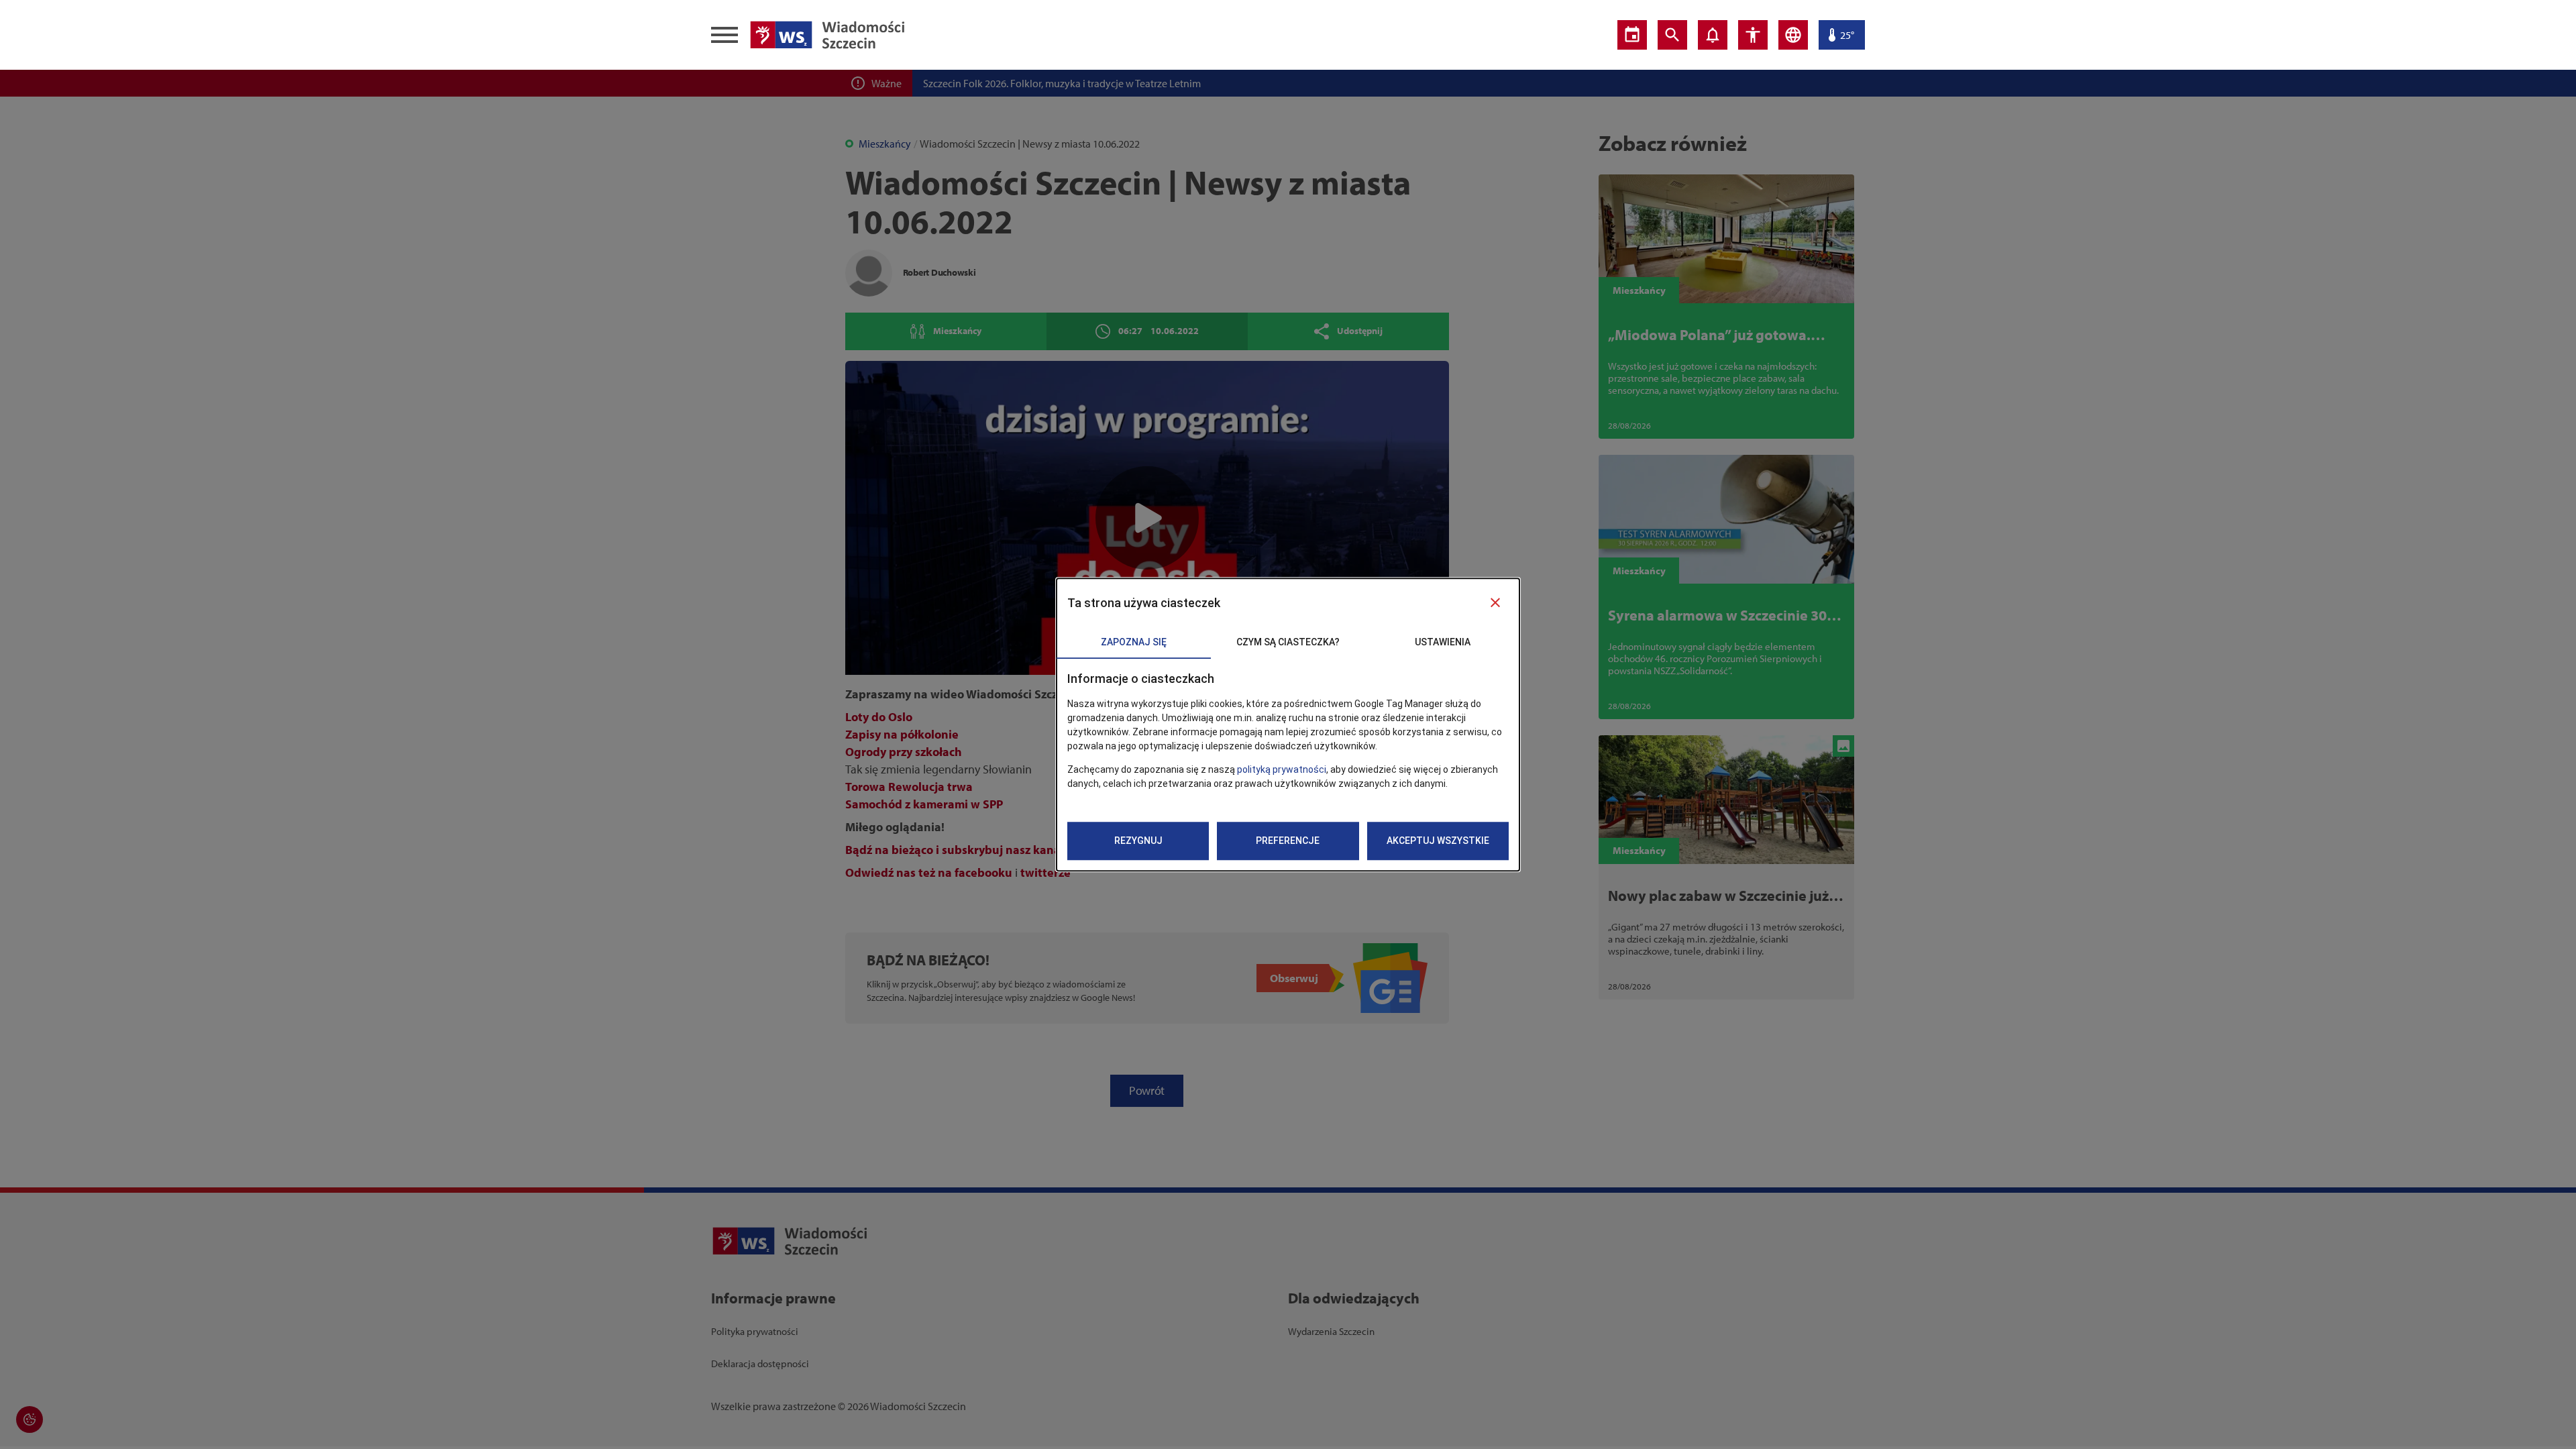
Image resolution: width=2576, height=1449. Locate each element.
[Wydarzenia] (1632, 35)
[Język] (1793, 35)
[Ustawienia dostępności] (1753, 35)
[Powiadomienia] (1713, 35)
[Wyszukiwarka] (1672, 35)
